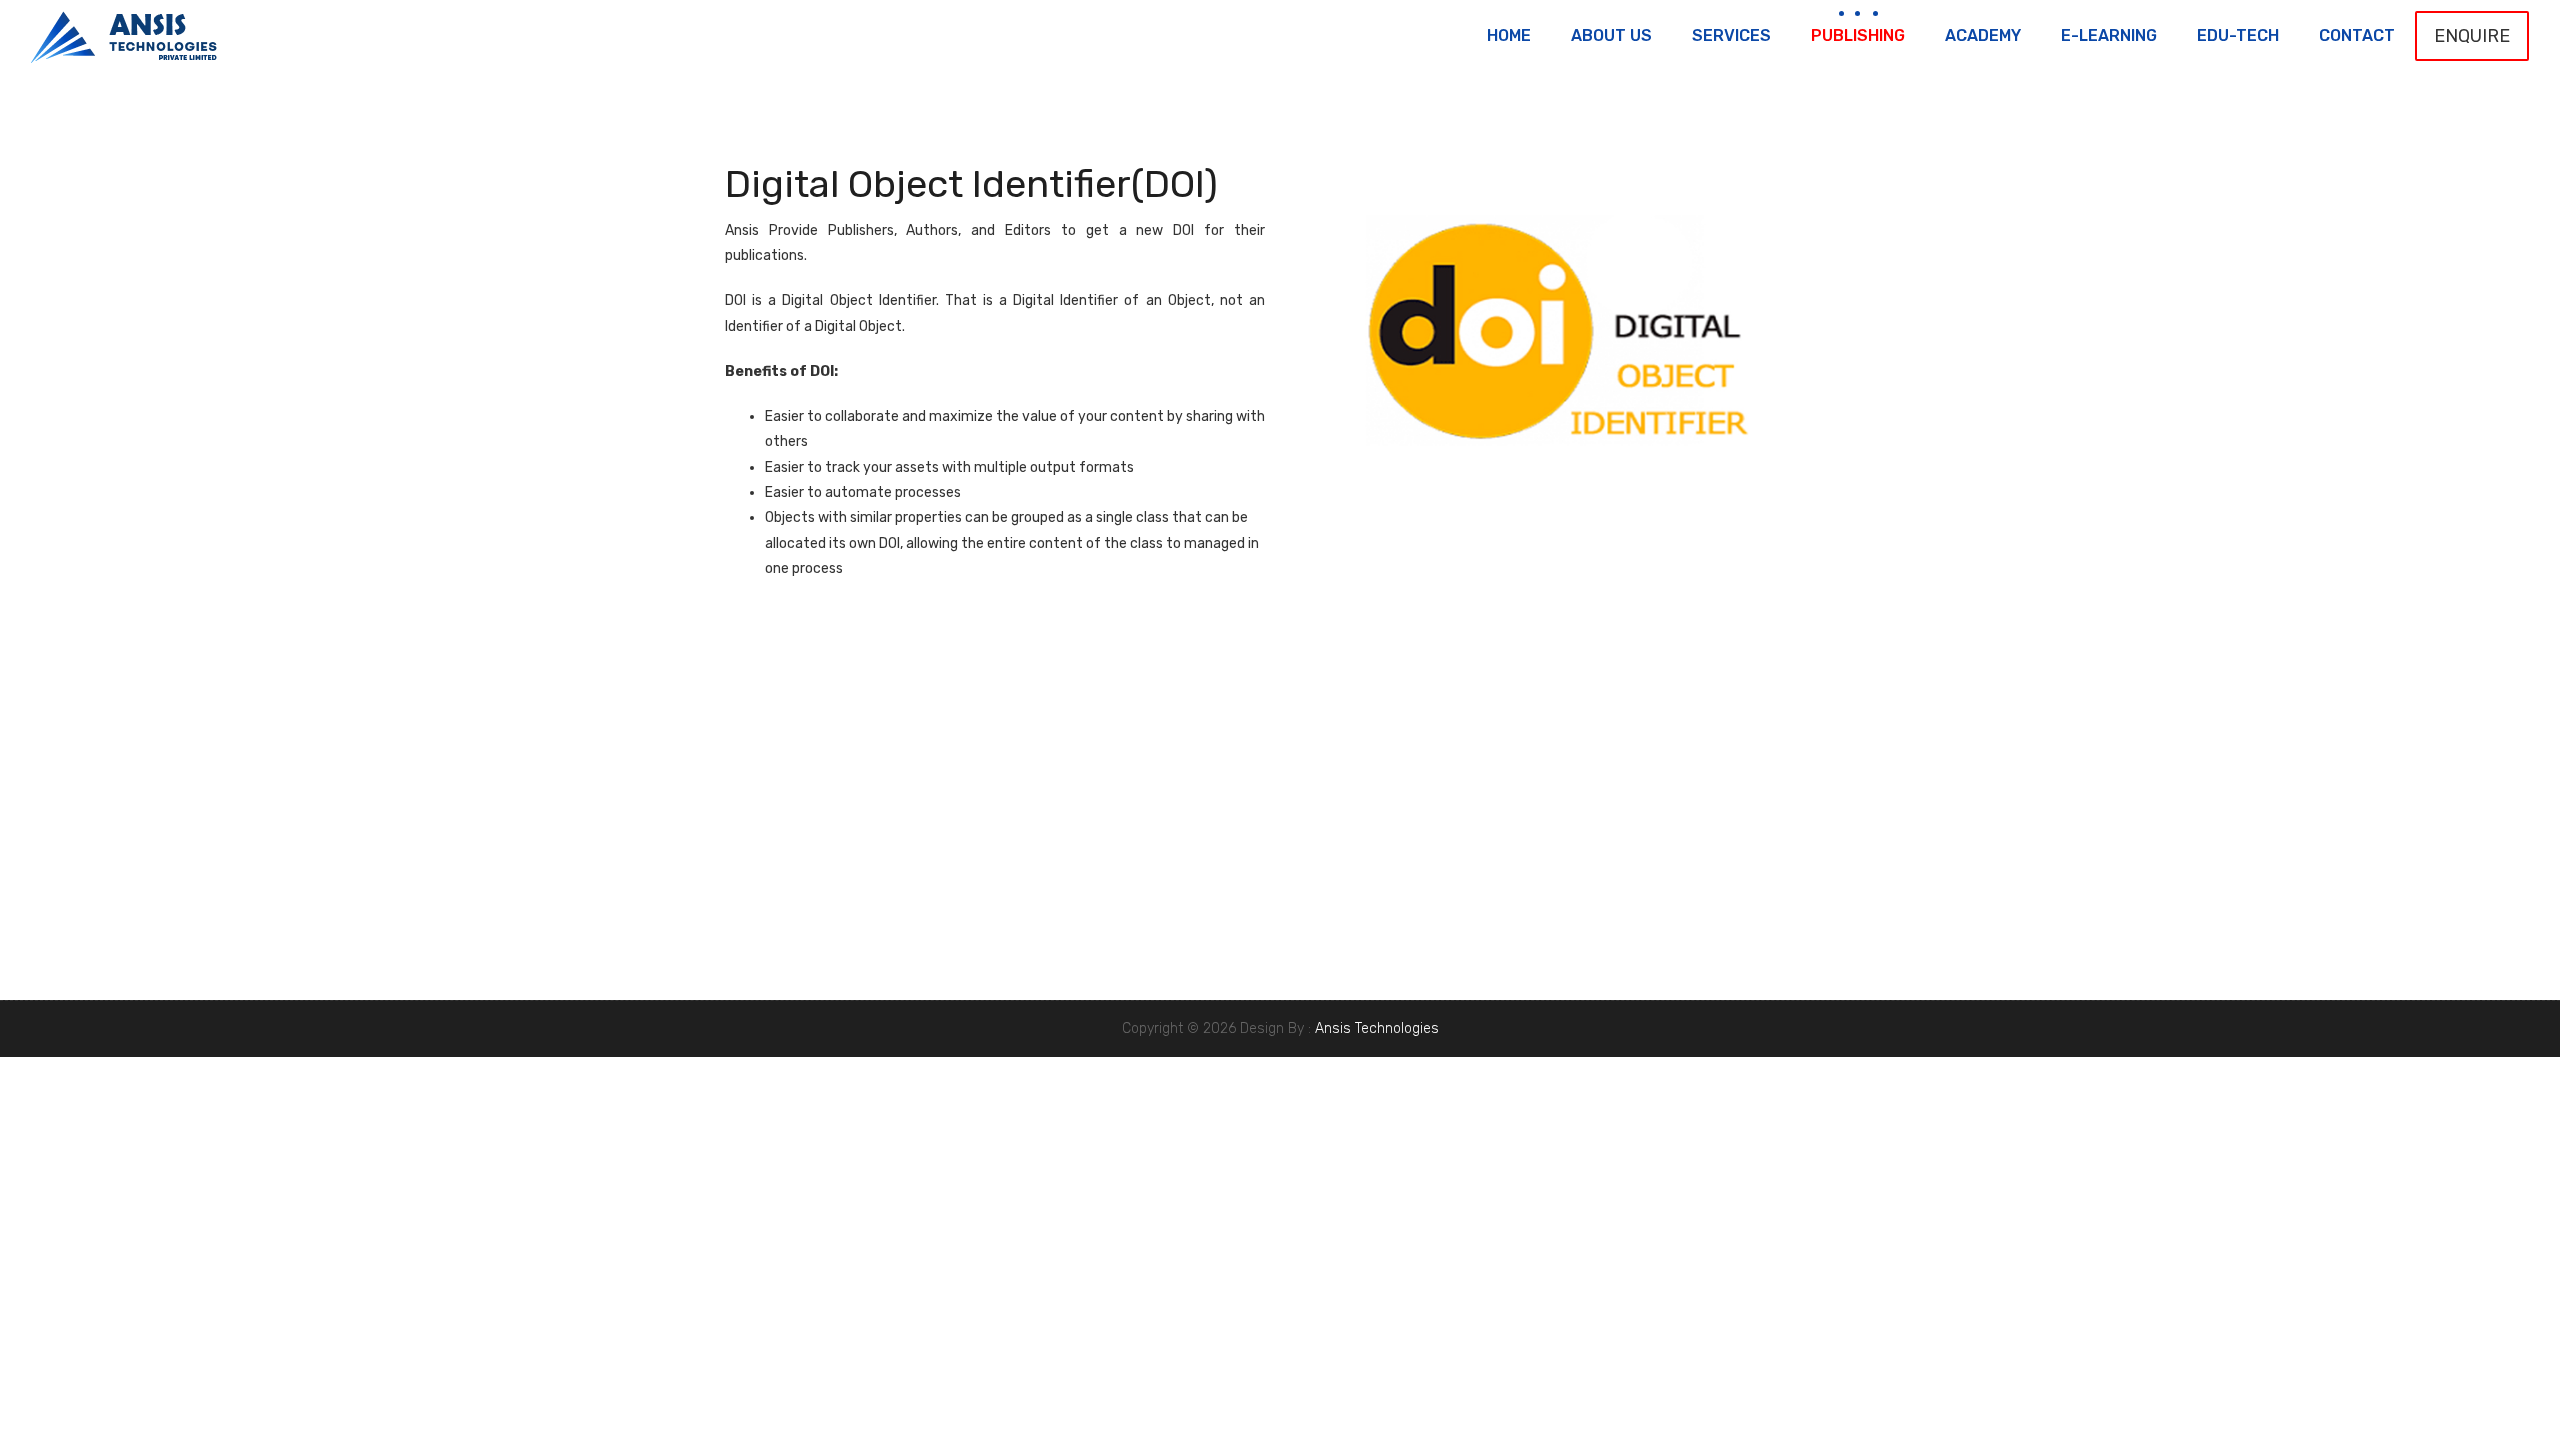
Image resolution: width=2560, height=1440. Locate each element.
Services (1731, 35)
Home (1509, 35)
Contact (2357, 35)
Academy (1983, 35)
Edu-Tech (2238, 35)
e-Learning (2109, 35)
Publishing (1858, 35)
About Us (1611, 35)
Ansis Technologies (1377, 1028)
